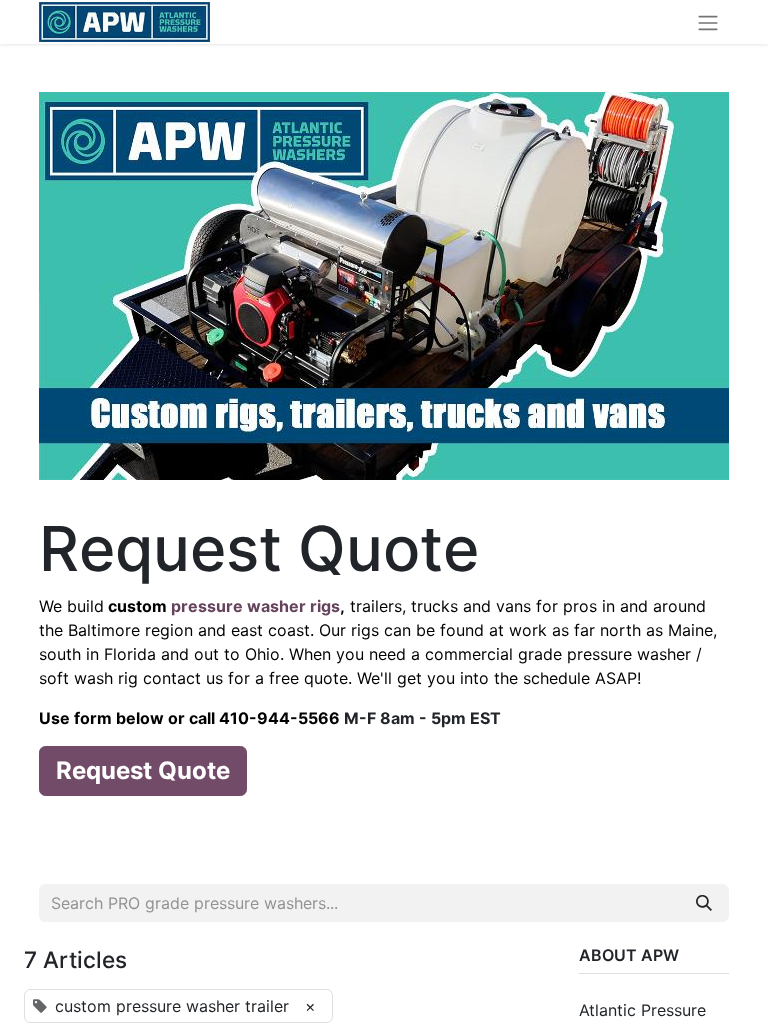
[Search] (704, 903)
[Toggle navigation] (708, 22)
